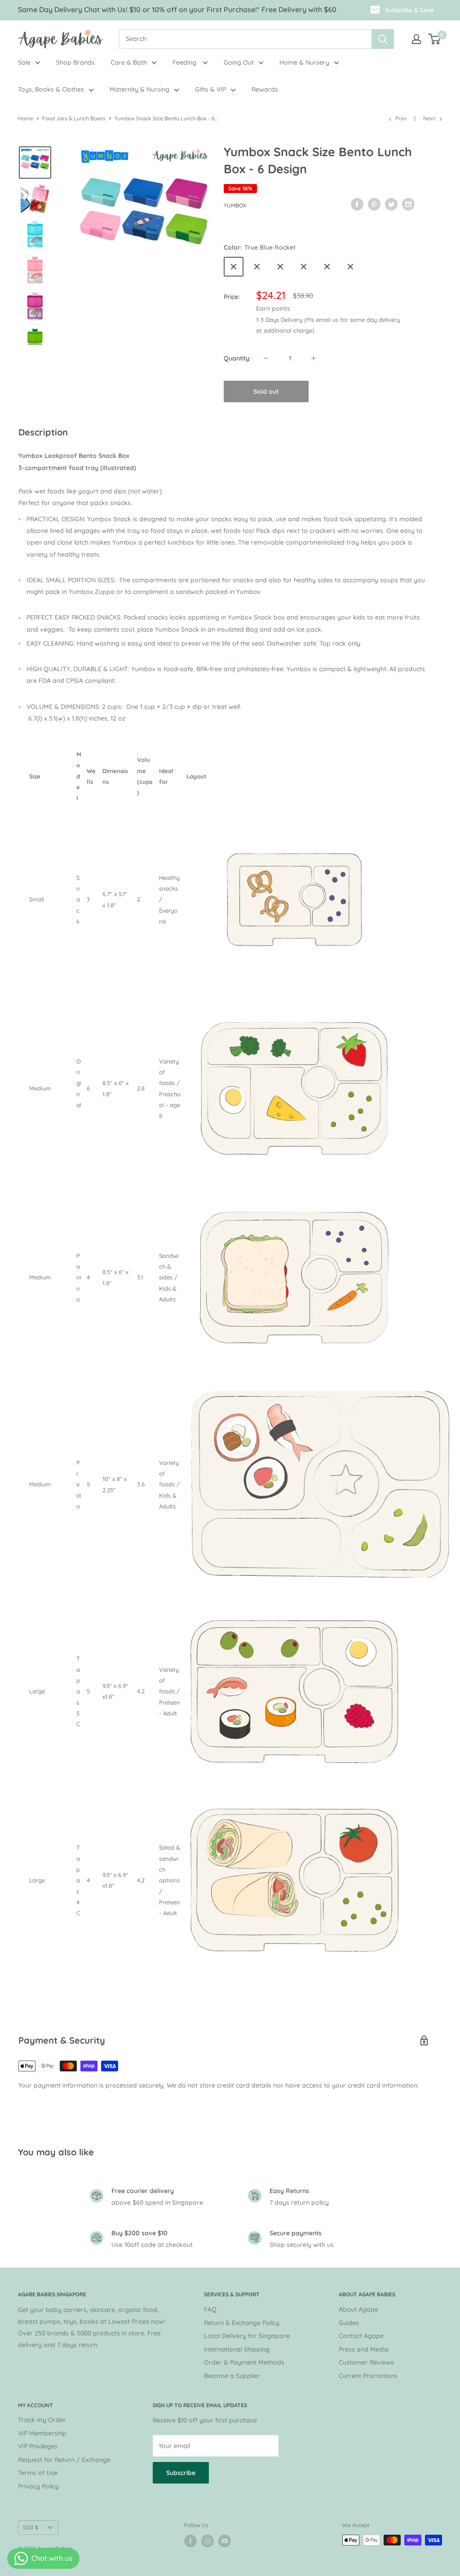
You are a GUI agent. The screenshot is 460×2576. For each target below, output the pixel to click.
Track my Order (42, 2420)
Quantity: (237, 358)
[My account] (416, 39)
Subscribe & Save (409, 10)
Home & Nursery (304, 62)
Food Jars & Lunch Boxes (74, 118)
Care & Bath (129, 62)
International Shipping (237, 2349)
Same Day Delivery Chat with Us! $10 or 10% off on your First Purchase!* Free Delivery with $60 (177, 9)
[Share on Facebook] (357, 204)
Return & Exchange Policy (242, 2323)
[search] (245, 39)
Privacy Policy (38, 2486)
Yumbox (235, 205)
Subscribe (181, 2473)
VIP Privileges (38, 2446)
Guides (349, 2323)
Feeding (185, 62)
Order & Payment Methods (244, 2362)
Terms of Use (38, 2473)
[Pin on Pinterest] (374, 204)
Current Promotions (368, 2376)
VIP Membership (42, 2433)
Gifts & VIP (210, 89)
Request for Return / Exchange (64, 2460)
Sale (24, 62)
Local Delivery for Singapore (247, 2336)
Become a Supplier (232, 2376)
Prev (401, 118)
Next (429, 118)
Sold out (266, 391)
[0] (435, 39)
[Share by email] (408, 204)
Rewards (265, 89)
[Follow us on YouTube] (225, 2541)
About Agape (358, 2309)
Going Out (239, 62)
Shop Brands (75, 62)
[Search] (383, 39)
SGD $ (31, 2527)
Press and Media (364, 2349)
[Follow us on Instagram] (208, 2541)
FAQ (210, 2309)
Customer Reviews (366, 2362)
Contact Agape (361, 2336)
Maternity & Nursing (139, 89)
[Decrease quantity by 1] (266, 358)
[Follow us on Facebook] (190, 2541)
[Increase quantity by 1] (314, 358)
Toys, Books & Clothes (51, 89)
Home (26, 118)
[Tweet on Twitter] (391, 204)
